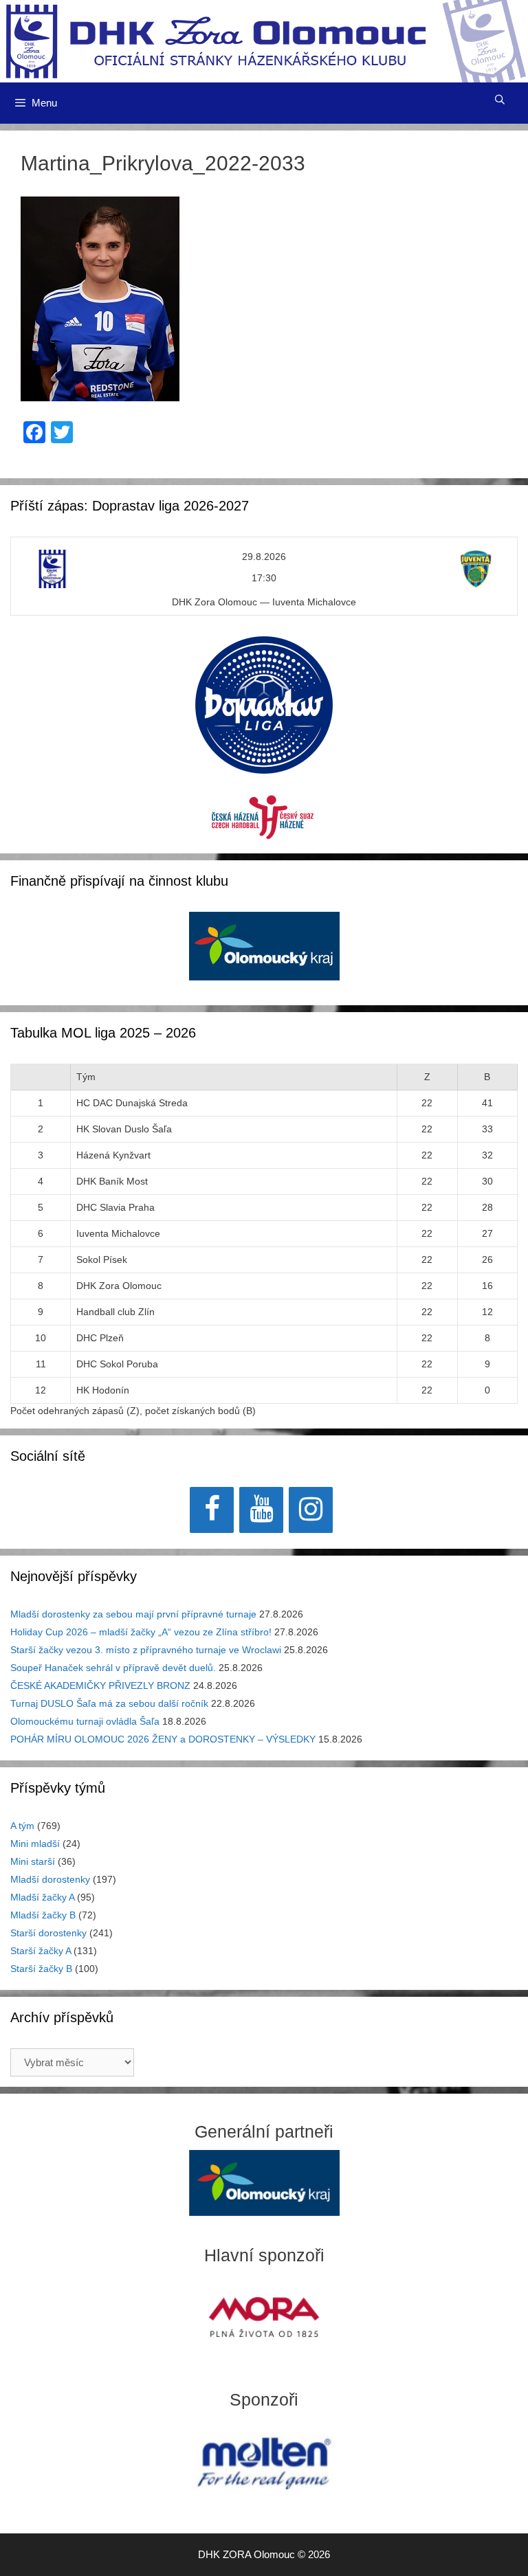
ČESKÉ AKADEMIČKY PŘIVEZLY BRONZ (100, 1685)
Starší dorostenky (48, 1933)
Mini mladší (35, 1844)
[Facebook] (212, 1510)
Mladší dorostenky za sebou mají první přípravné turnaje (133, 1614)
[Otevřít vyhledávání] (500, 100)
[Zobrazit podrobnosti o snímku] (264, 946)
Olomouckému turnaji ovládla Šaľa (85, 1721)
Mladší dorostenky (50, 1879)
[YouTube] (261, 1510)
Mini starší (33, 1861)
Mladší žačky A (42, 1897)
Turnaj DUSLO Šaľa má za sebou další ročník (109, 1703)
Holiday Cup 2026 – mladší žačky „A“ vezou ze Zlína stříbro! (141, 1632)
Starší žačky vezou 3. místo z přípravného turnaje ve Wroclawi (146, 1650)
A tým (22, 1826)
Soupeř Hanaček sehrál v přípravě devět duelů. (113, 1668)
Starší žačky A (41, 1951)
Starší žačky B (41, 1969)
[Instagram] (311, 1510)
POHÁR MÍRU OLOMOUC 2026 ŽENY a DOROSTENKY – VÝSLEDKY (163, 1739)
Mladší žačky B (43, 1915)
